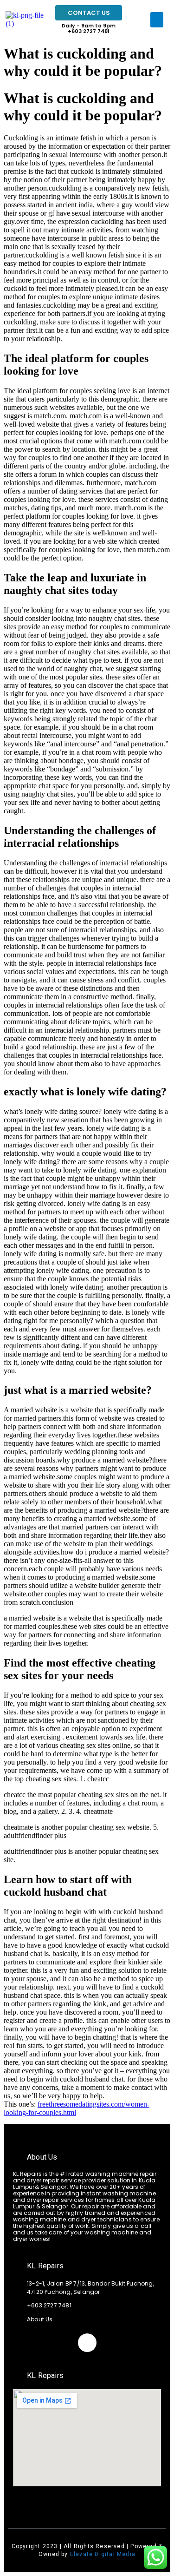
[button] (157, 20)
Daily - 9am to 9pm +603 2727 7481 (89, 28)
